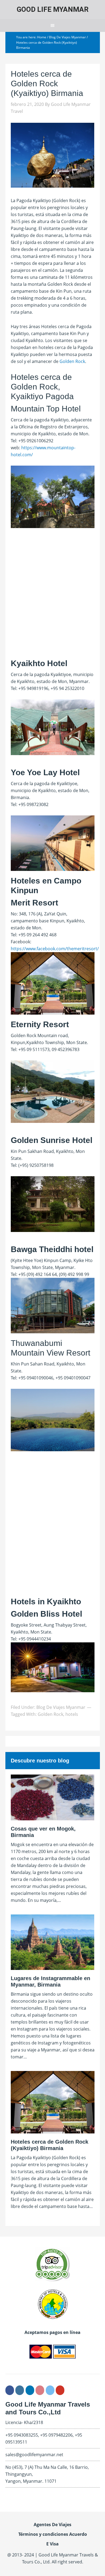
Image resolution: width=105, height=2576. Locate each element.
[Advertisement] (52, 599)
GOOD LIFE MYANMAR (53, 9)
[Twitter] (50, 2390)
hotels (72, 1714)
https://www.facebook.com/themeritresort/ (55, 949)
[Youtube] (60, 2390)
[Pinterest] (40, 2390)
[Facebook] (10, 2390)
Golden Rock (72, 361)
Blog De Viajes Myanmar (61, 1707)
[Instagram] (20, 2390)
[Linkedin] (30, 2390)
